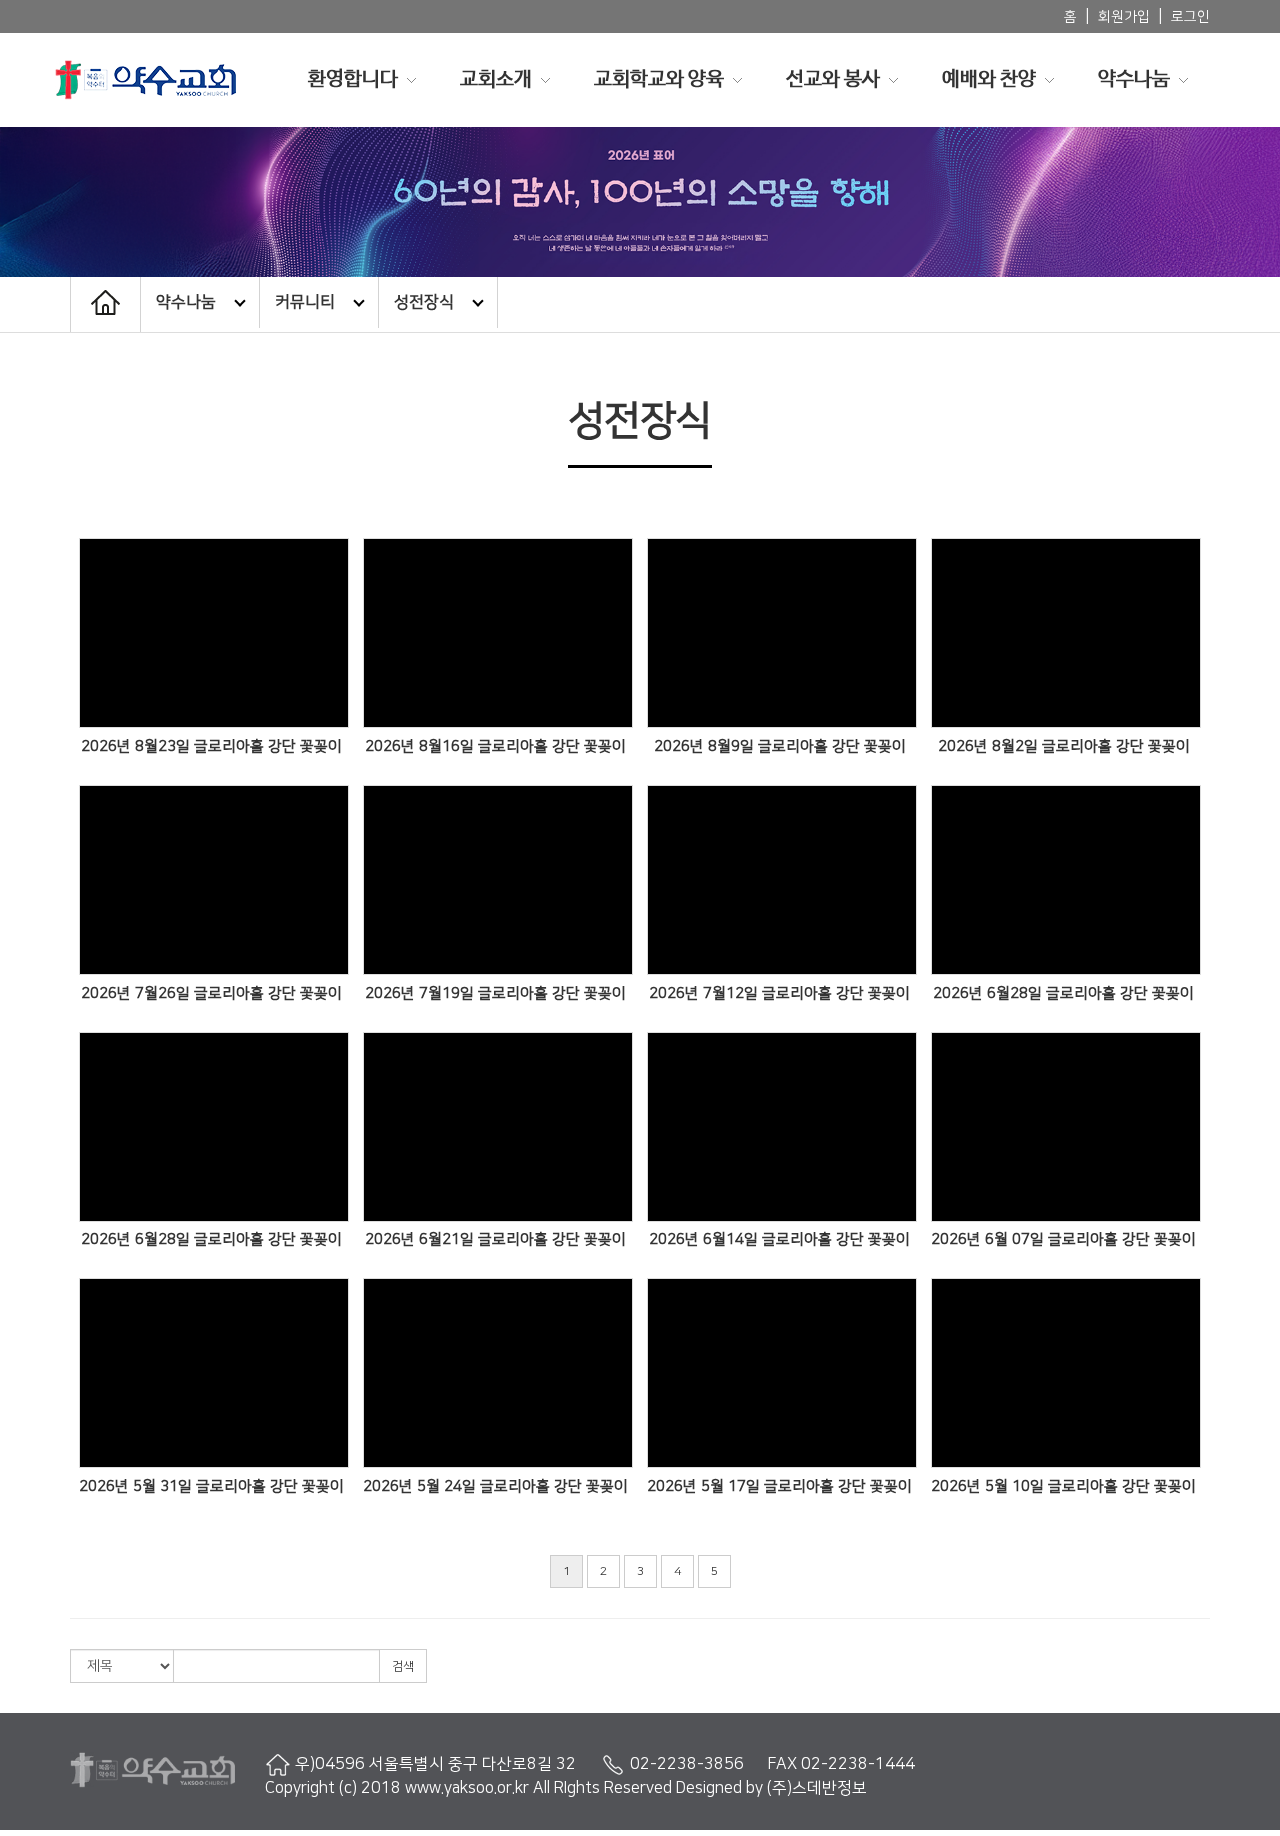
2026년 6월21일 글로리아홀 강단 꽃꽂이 (495, 1239)
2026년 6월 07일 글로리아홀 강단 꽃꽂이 (1063, 1239)
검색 (403, 1666)
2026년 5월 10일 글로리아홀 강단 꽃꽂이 (1063, 1486)
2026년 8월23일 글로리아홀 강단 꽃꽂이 (211, 746)
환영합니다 (353, 79)
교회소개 (496, 79)
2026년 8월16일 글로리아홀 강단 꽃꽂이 (495, 746)
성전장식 (424, 302)
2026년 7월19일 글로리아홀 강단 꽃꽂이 (495, 993)
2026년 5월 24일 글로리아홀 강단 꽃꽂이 (495, 1486)
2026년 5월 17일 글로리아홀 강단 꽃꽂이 (779, 1486)
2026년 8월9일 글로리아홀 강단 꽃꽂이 (780, 746)
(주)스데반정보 (817, 1788)
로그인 (1190, 17)
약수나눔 (1134, 79)
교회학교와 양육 (659, 79)
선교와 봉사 (833, 79)
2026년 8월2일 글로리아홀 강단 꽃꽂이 (1064, 746)
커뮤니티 (305, 302)
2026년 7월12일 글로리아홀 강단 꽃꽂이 (779, 993)
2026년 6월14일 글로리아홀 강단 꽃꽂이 (779, 1239)
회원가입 (1124, 17)
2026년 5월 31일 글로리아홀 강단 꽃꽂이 (211, 1486)
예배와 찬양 (989, 79)
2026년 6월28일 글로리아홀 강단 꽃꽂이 (1063, 993)
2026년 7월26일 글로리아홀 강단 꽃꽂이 (211, 993)
